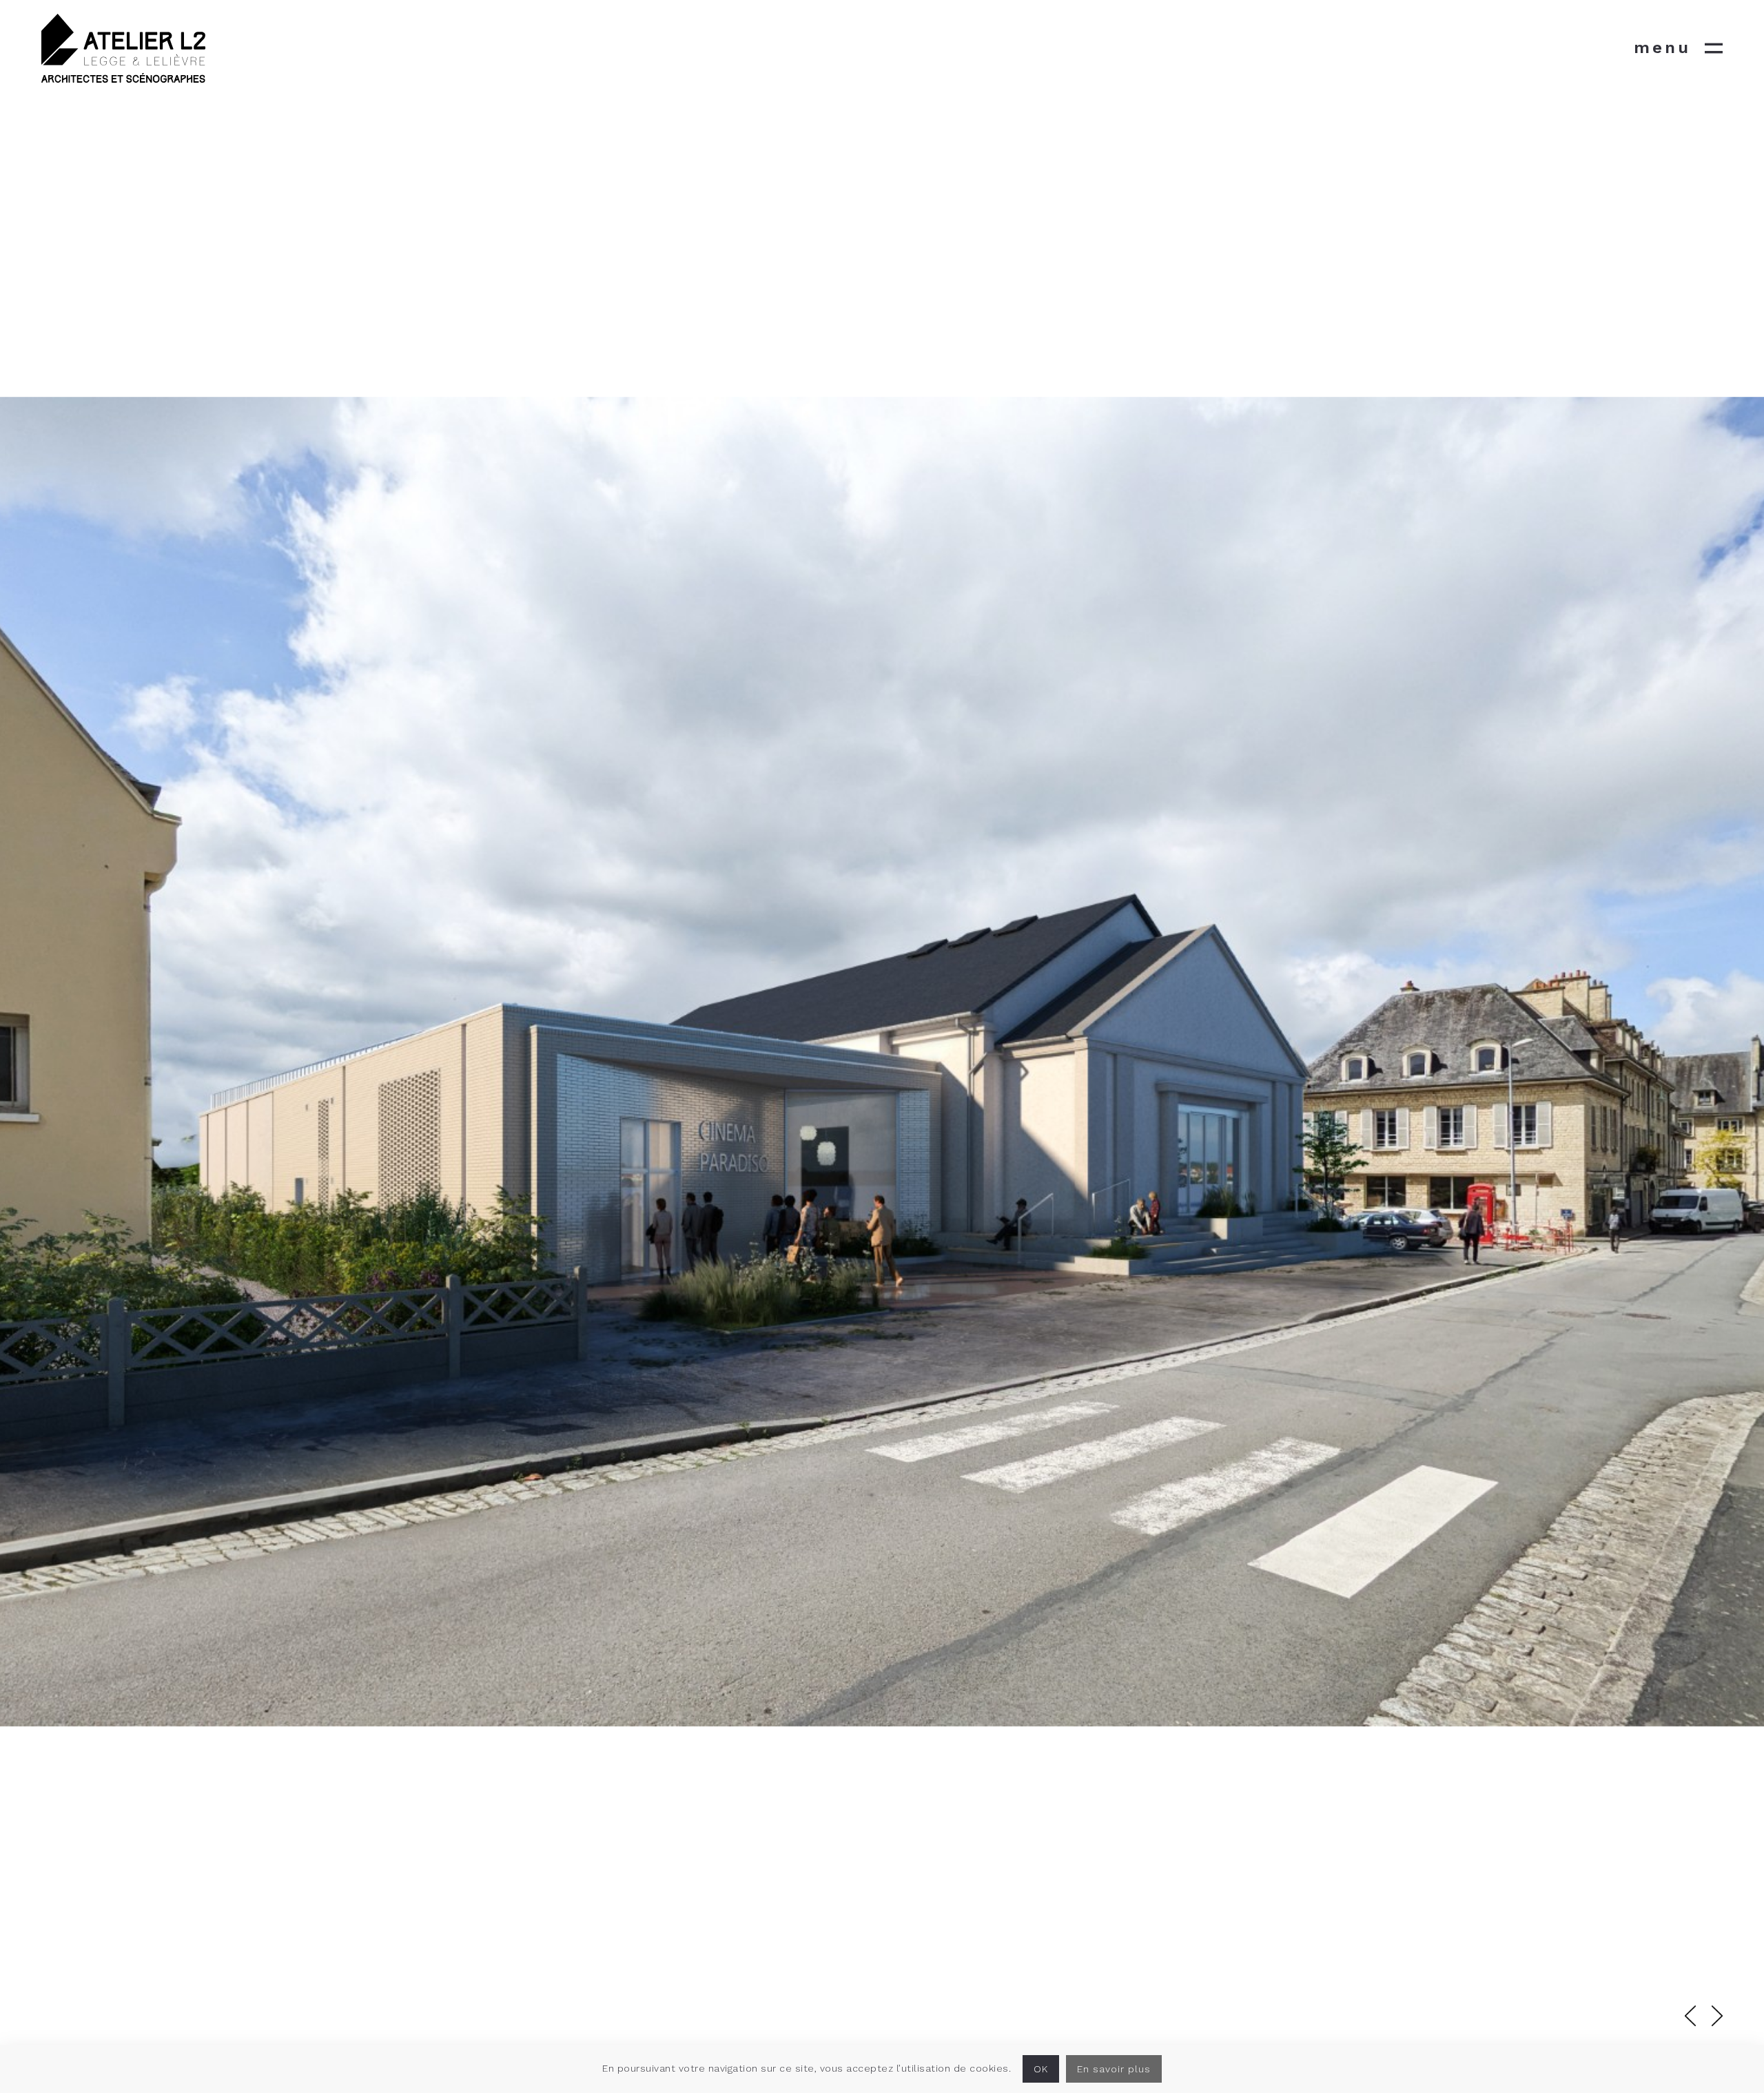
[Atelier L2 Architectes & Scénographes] (123, 48)
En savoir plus (1114, 2069)
